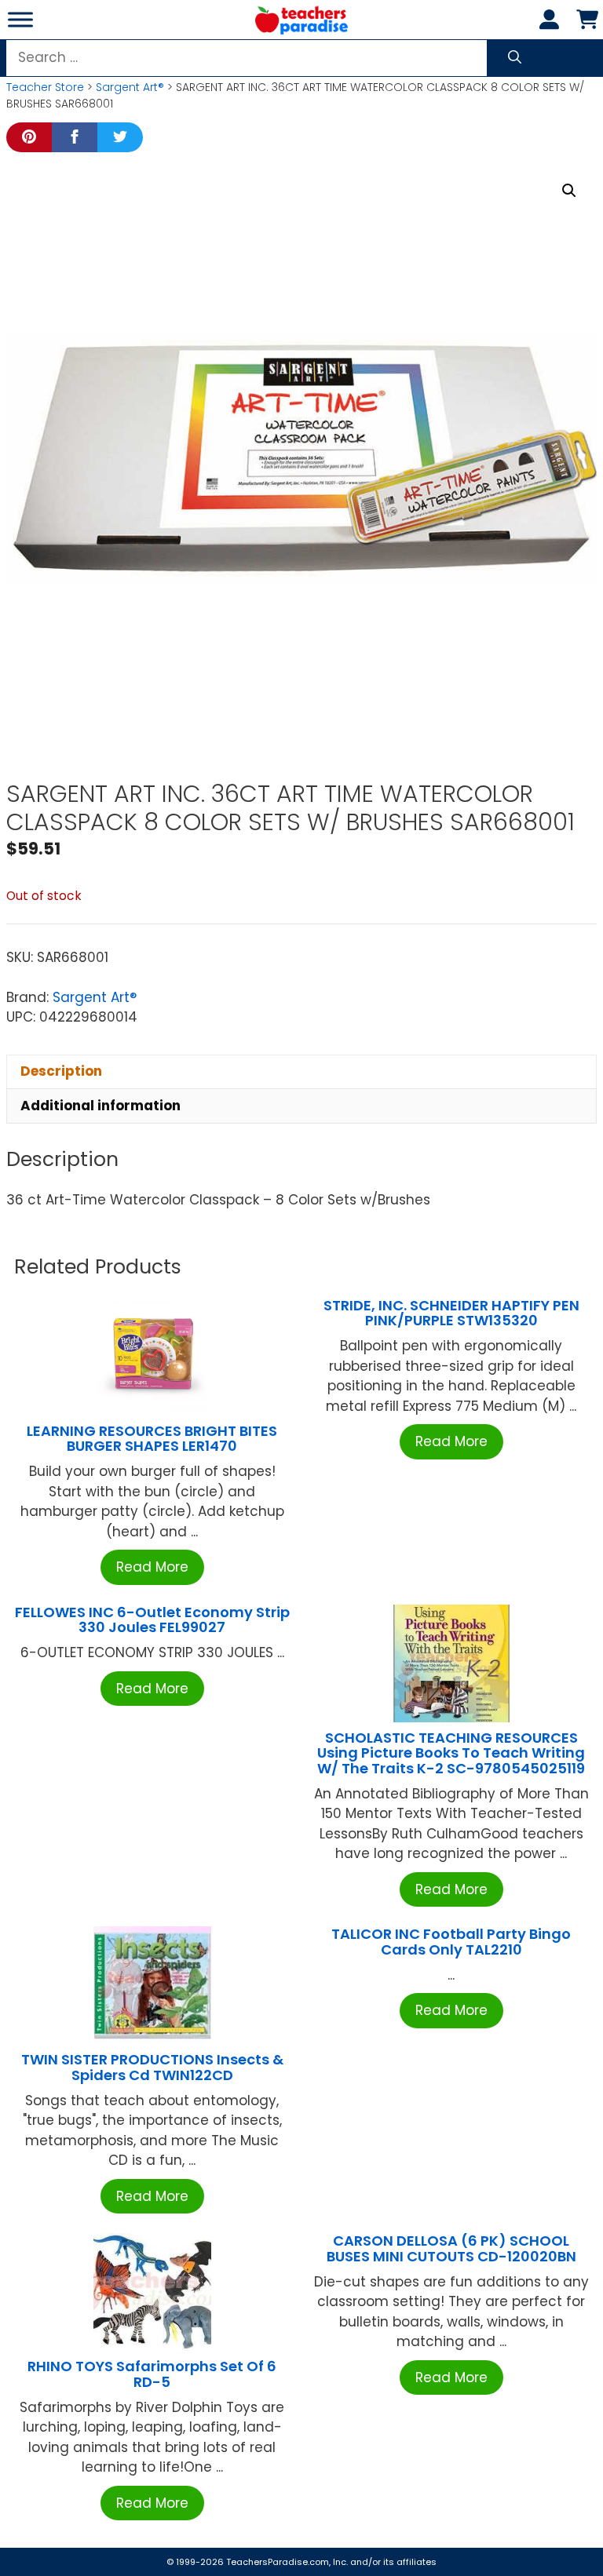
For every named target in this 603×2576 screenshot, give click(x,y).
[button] (569, 191)
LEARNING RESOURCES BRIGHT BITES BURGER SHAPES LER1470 (152, 1439)
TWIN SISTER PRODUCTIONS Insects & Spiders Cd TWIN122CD (152, 2067)
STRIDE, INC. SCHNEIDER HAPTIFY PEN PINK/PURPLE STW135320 (451, 1313)
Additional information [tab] (100, 1106)
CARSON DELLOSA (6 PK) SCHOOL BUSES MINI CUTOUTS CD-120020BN (451, 2248)
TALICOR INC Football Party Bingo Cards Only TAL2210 (451, 1942)
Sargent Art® (130, 87)
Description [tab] (61, 1071)
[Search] (515, 58)
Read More (152, 1567)
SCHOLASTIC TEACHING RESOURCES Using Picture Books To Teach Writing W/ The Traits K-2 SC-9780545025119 (451, 1753)
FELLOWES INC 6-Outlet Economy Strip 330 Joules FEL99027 (152, 1620)
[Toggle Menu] (20, 19)
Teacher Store (45, 87)
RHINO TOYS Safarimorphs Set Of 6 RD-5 (152, 2374)
